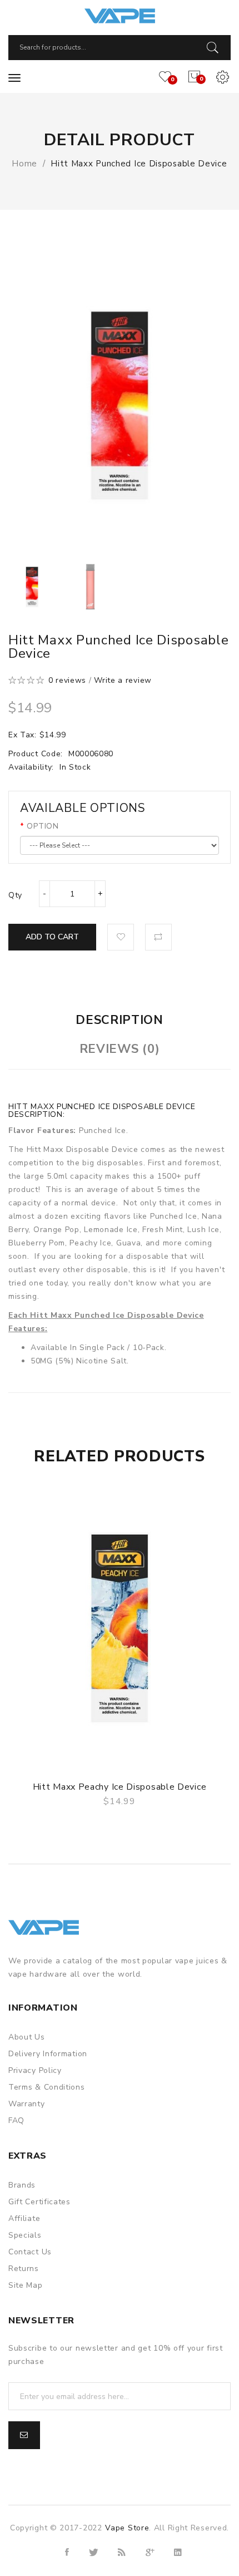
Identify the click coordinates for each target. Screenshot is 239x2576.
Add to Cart (52, 937)
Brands (22, 2185)
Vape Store (127, 2528)
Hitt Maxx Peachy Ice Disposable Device (120, 1787)
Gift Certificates (39, 2202)
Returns (24, 2269)
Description (120, 1020)
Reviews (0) (120, 1049)
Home (24, 164)
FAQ (16, 2121)
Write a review (123, 680)
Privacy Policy (35, 2070)
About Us (27, 2037)
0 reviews (67, 680)
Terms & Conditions (47, 2087)
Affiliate (24, 2218)
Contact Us (30, 2252)
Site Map (26, 2285)
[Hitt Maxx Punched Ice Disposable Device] (32, 587)
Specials (25, 2235)
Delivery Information (48, 2054)
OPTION (43, 826)
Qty (15, 895)
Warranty (27, 2104)
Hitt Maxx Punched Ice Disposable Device (139, 164)
